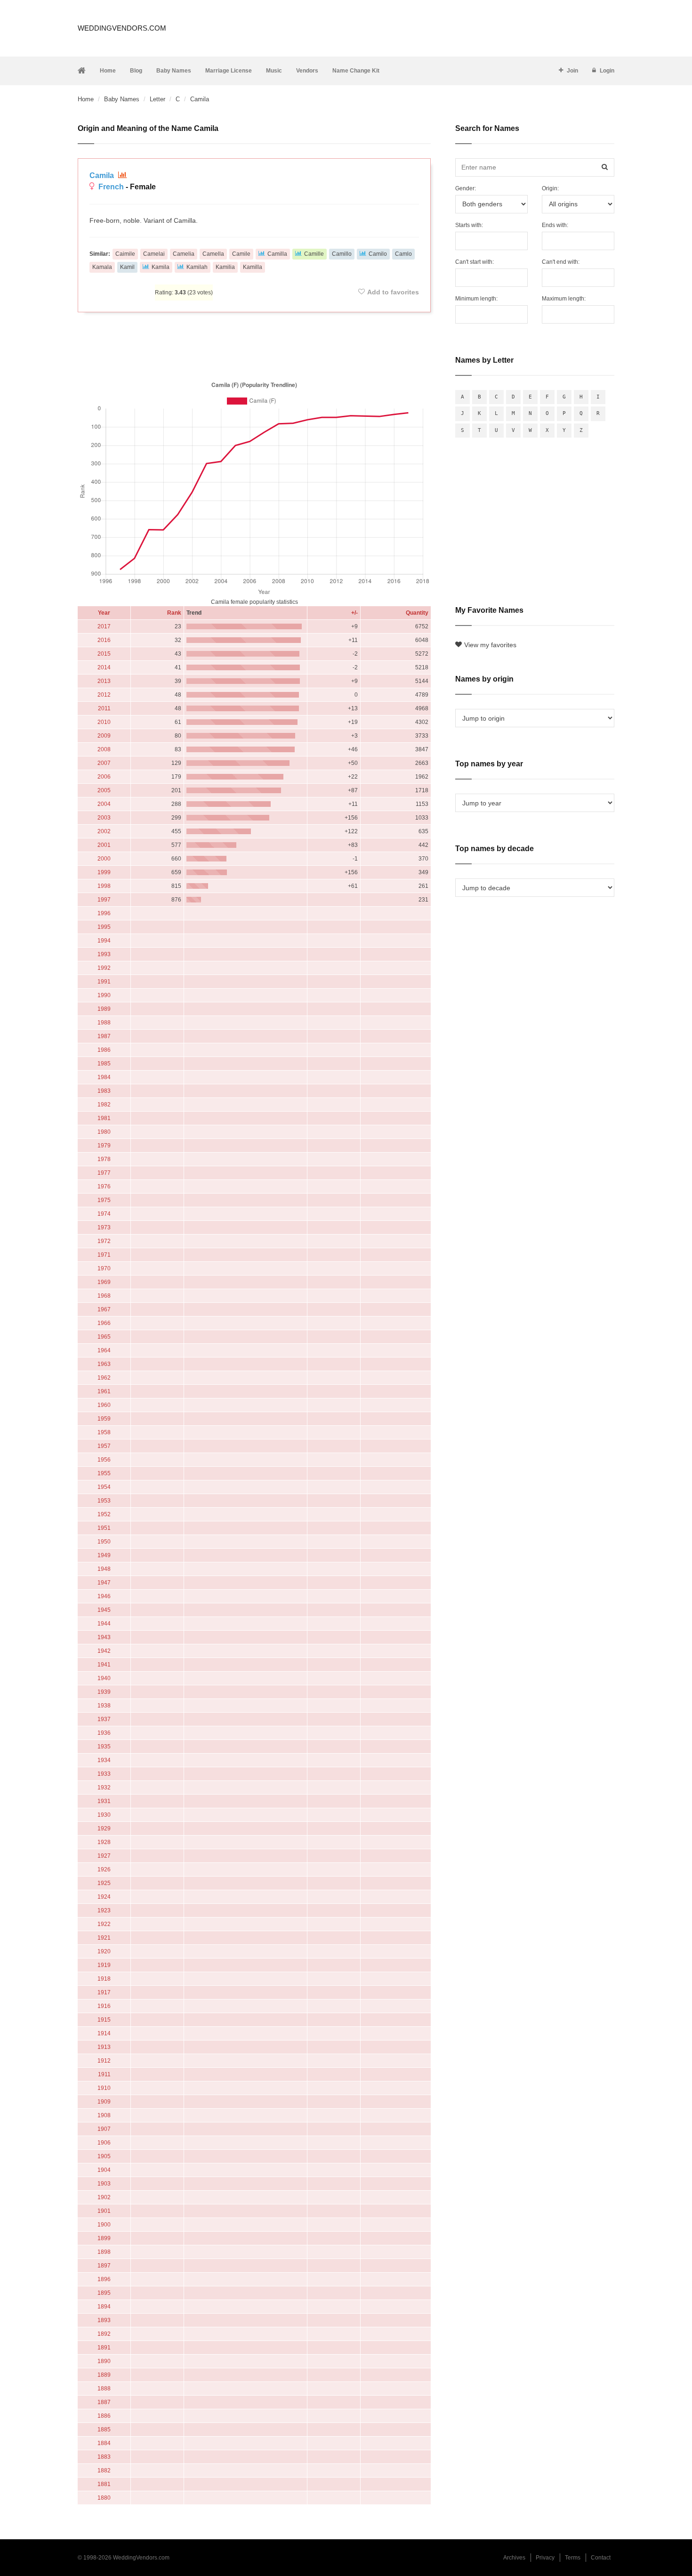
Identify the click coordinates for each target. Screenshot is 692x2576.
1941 (104, 1665)
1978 (104, 1159)
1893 (104, 2320)
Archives (514, 2558)
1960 (104, 1405)
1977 (104, 1173)
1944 (104, 1624)
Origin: (550, 188)
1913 (104, 2047)
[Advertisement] (254, 345)
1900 (104, 2225)
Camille (314, 254)
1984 (104, 1077)
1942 (104, 1651)
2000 (104, 859)
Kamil (127, 267)
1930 (104, 1815)
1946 (104, 1596)
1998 (104, 886)
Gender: (466, 188)
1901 (104, 2211)
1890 (104, 2361)
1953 (104, 1501)
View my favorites (490, 645)
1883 (104, 2457)
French (111, 187)
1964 (104, 1350)
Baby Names (174, 71)
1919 (104, 1965)
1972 (104, 1241)
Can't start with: (475, 262)
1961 (104, 1391)
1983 (104, 1091)
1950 (104, 1542)
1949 (104, 1555)
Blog (136, 71)
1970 (104, 1268)
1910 (104, 2088)
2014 (104, 667)
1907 (104, 2129)
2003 (104, 818)
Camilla (277, 254)
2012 (104, 695)
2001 (104, 845)
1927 (104, 1856)
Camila (103, 175)
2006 (104, 777)
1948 (104, 1569)
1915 (104, 2020)
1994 (104, 941)
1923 (104, 1910)
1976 (104, 1186)
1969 (104, 1282)
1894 (104, 2307)
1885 (104, 2430)
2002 (104, 831)
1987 (104, 1036)
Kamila (161, 267)
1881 (104, 2484)
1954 (104, 1487)
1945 (104, 1610)
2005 (104, 790)
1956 (104, 1460)
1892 (104, 2334)
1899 (104, 2238)
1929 (104, 1828)
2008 (104, 749)
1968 (104, 1296)
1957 (104, 1446)
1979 (104, 1146)
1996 (104, 913)
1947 (104, 1583)
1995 (104, 927)
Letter (157, 99)
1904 (104, 2170)
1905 (104, 2156)
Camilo (378, 254)
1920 (104, 1951)
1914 (104, 2033)
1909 (104, 2102)
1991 (104, 982)
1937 (104, 1719)
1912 (104, 2061)
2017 (104, 626)
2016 (104, 640)
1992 (104, 968)
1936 (104, 1733)
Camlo (403, 254)
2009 (104, 736)
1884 (104, 2443)
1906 (104, 2143)
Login (607, 71)
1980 (104, 1132)
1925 (104, 1883)
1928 (104, 1842)
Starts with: (469, 225)
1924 (104, 1897)
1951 (104, 1528)
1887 (104, 2402)
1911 (104, 2074)
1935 (104, 1747)
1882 (104, 2470)
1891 (104, 2348)
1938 (104, 1706)
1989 (104, 1009)
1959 (104, 1419)
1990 (104, 995)
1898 (104, 2252)
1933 (104, 1774)
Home (108, 71)
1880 (104, 2498)
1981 (104, 1118)
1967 (104, 1309)
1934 (104, 1760)
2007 (104, 763)
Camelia (184, 254)
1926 (104, 1869)
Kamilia (225, 267)
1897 (104, 2266)
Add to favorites (393, 292)
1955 (104, 1473)
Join (572, 71)
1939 (104, 1692)
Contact (601, 2558)
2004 (104, 804)
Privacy (545, 2558)
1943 (104, 1637)
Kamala (102, 267)
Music (274, 71)
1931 (104, 1801)
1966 (104, 1323)
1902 (104, 2197)
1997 (104, 900)
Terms (573, 2558)
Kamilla (253, 267)
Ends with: (555, 225)
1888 (104, 2389)
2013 (104, 681)
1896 (104, 2279)
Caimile (125, 254)
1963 (104, 1364)
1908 (104, 2115)
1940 (104, 1678)
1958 (104, 1432)
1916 (104, 2006)
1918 (104, 1979)
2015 (104, 654)
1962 (104, 1378)
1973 (104, 1227)
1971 (104, 1255)
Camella (213, 254)
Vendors (307, 71)
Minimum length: (476, 299)
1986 (104, 1050)
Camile (241, 254)
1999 (104, 872)
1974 (104, 1214)
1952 (104, 1514)
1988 (104, 1023)
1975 (104, 1200)
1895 (104, 2293)
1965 (104, 1337)
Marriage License (229, 71)
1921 (104, 1938)
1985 (104, 1064)
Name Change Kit (356, 71)
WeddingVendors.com (122, 28)
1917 (104, 1992)
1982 (104, 1105)
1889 (104, 2375)
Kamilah (197, 267)
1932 (104, 1788)
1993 (104, 954)
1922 (104, 1924)
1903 (104, 2184)
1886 (104, 2416)
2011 (104, 708)
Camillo (342, 254)
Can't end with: (561, 262)
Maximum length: (564, 299)
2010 (104, 722)
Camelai (154, 254)
